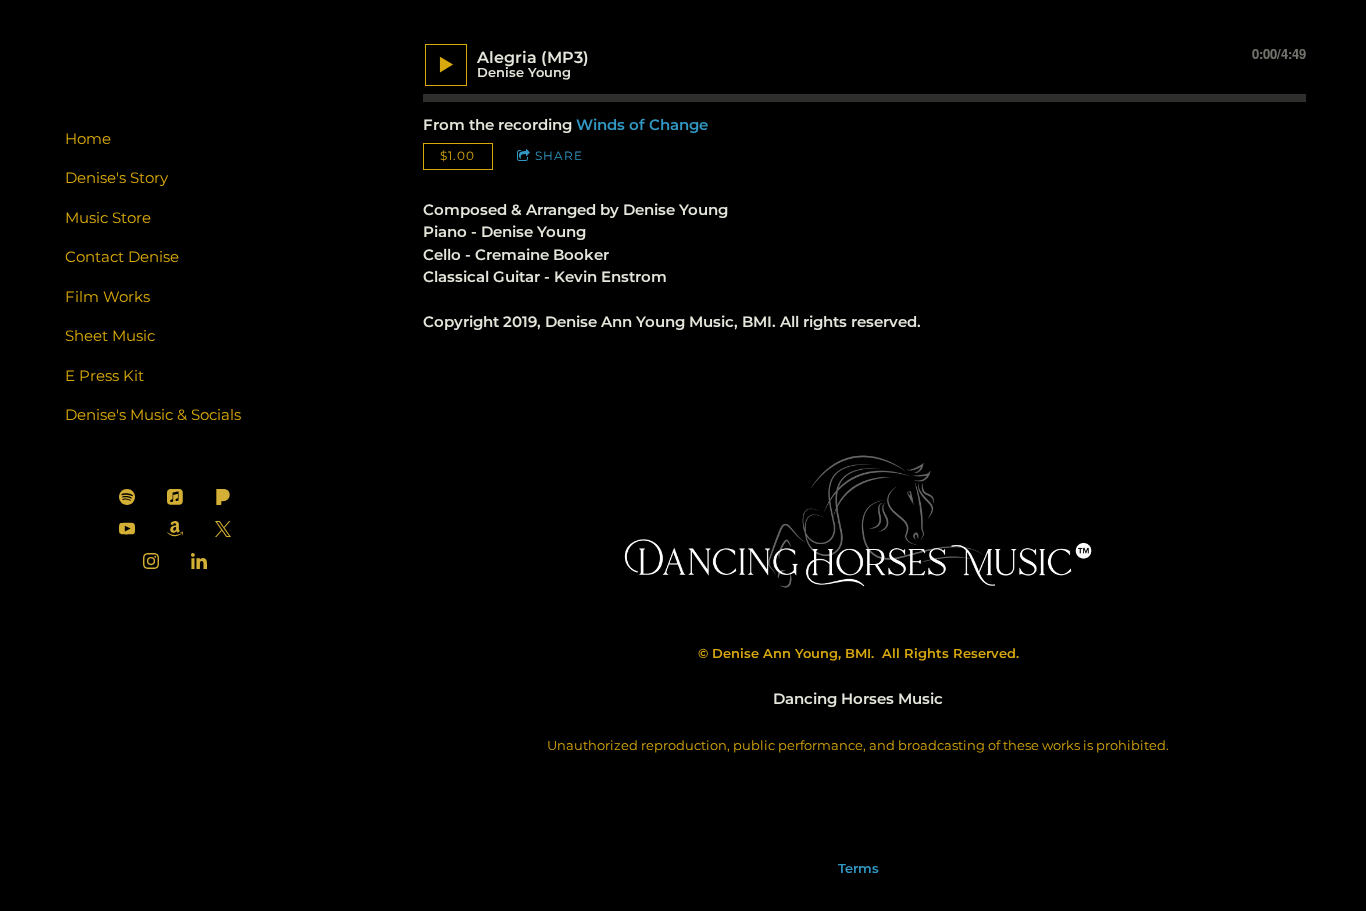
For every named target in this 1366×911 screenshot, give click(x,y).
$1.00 (457, 155)
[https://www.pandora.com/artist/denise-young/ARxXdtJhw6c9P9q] (223, 497)
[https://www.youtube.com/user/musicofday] (127, 529)
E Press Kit (104, 375)
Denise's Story (116, 177)
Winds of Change (642, 124)
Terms (858, 868)
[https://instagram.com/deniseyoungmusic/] (151, 561)
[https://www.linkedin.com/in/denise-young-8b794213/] (199, 561)
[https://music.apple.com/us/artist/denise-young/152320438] (175, 497)
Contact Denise (122, 256)
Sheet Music (110, 335)
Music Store (108, 217)
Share (559, 155)
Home (88, 138)
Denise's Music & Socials (153, 414)
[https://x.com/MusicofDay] (223, 529)
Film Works (107, 296)
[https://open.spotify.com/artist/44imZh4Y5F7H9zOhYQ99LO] (127, 497)
